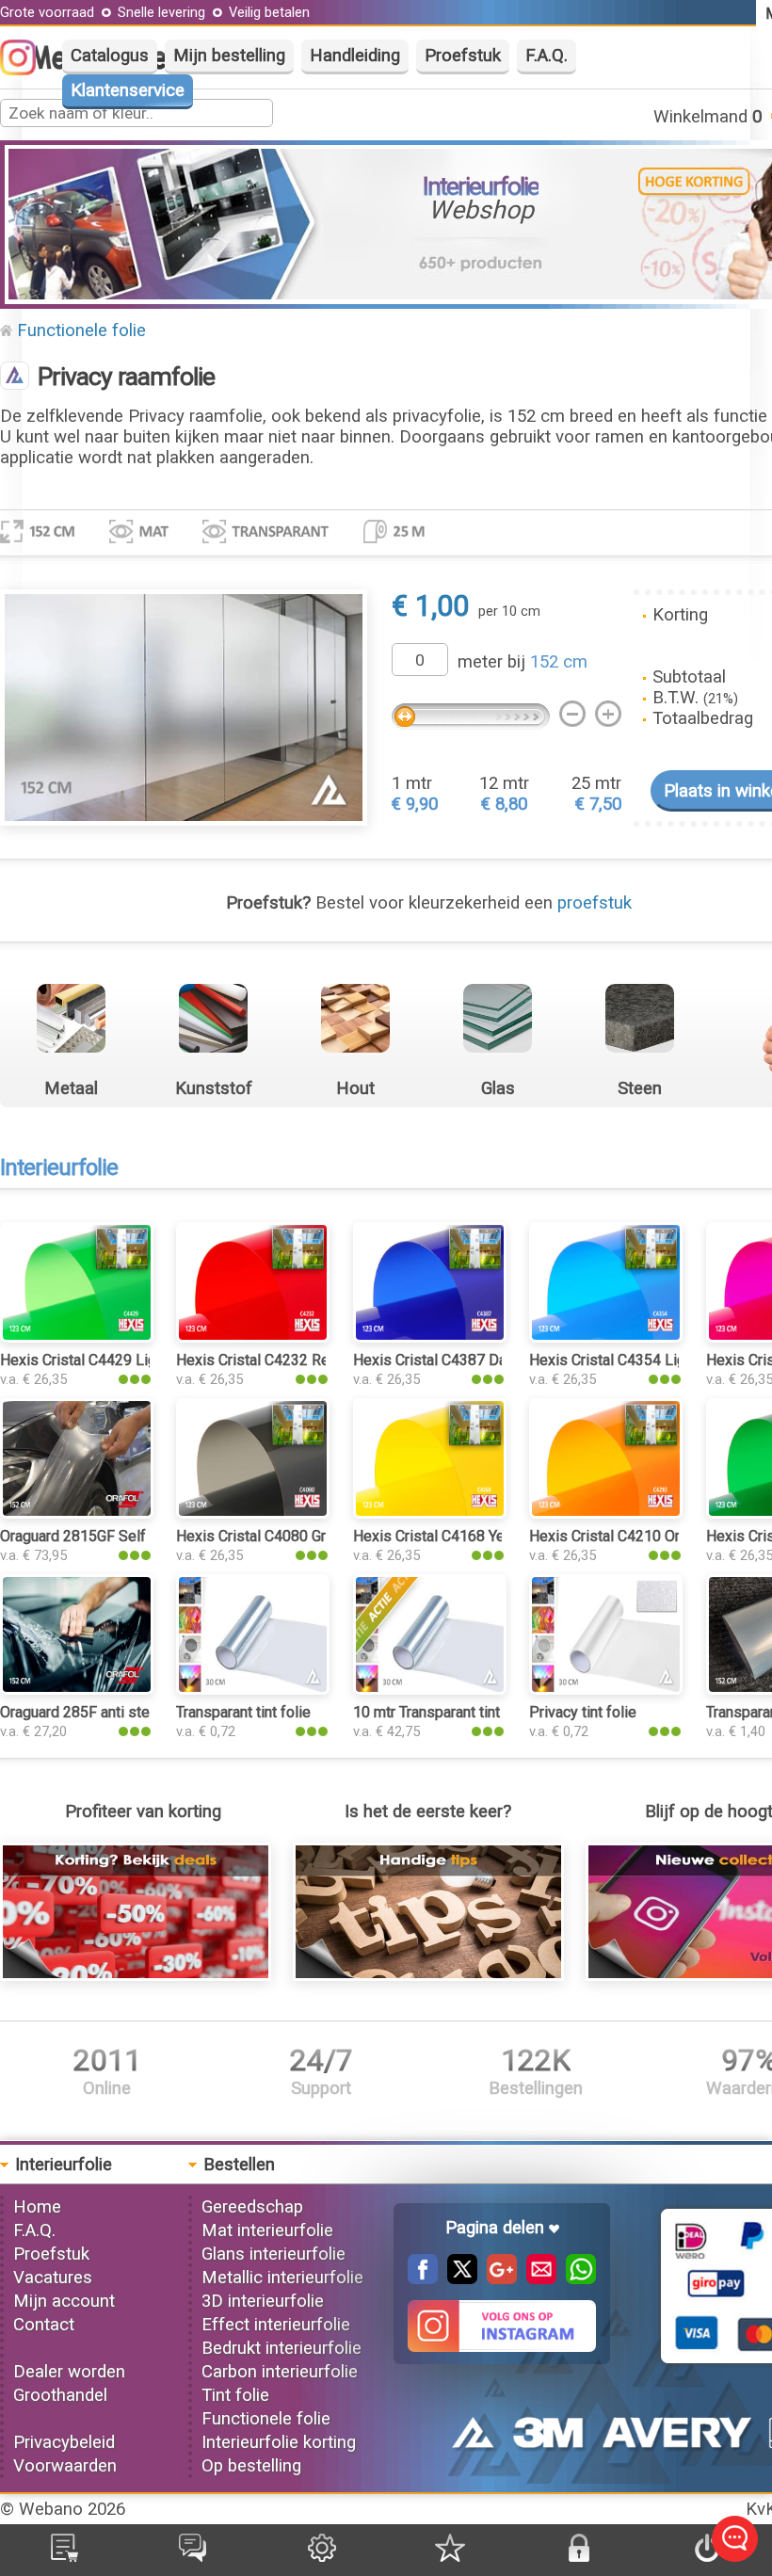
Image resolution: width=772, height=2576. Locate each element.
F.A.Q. (547, 56)
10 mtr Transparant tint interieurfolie (470, 1712)
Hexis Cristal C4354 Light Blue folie (647, 1360)
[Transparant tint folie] (253, 1689)
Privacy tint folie (583, 1712)
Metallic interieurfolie (282, 2278)
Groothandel (60, 2395)
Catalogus (110, 56)
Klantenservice (128, 90)
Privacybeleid (64, 2442)
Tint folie (235, 2395)
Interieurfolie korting (279, 2442)
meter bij (523, 662)
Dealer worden (69, 2372)
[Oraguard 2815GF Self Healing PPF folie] (77, 1513)
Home (37, 2207)
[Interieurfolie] (15, 378)
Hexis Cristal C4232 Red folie (274, 1360)
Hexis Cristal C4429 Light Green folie (122, 1360)
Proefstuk (463, 56)
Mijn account (64, 2301)
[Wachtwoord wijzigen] (579, 2556)
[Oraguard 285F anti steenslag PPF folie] (77, 1689)
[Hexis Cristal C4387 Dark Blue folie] (430, 1337)
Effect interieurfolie (276, 2325)
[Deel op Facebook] (423, 2278)
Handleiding (355, 56)
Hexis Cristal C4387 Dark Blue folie (469, 1360)
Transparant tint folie (243, 1712)
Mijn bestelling (229, 56)
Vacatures (53, 2278)
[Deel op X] (458, 2278)
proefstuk (595, 903)
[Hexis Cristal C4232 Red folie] (253, 1337)
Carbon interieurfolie (280, 2372)
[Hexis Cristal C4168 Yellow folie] (430, 1513)
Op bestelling (251, 2466)
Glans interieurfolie (273, 2254)
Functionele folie (81, 330)
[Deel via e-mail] (537, 2278)
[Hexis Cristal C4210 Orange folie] (606, 1513)
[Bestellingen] (64, 2556)
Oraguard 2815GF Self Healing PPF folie (133, 1536)
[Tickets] (193, 2556)
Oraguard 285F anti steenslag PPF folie (130, 1712)
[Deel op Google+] (497, 2278)
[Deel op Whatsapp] (576, 2278)
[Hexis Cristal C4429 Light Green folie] (77, 1337)
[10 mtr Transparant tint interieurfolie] (430, 1689)
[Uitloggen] (707, 2556)
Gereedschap (252, 2207)
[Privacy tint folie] (606, 1689)
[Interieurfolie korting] (136, 1975)
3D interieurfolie (263, 2301)
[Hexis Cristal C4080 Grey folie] (253, 1513)
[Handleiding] (428, 1975)
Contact (44, 2325)
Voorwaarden (65, 2466)
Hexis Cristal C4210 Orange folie (637, 1536)
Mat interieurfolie (267, 2230)
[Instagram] (27, 70)
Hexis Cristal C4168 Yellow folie (459, 1536)
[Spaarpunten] (450, 2556)
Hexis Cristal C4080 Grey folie (276, 1536)
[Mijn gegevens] (322, 2556)
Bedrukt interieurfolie (281, 2348)
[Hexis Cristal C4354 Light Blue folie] (606, 1337)
